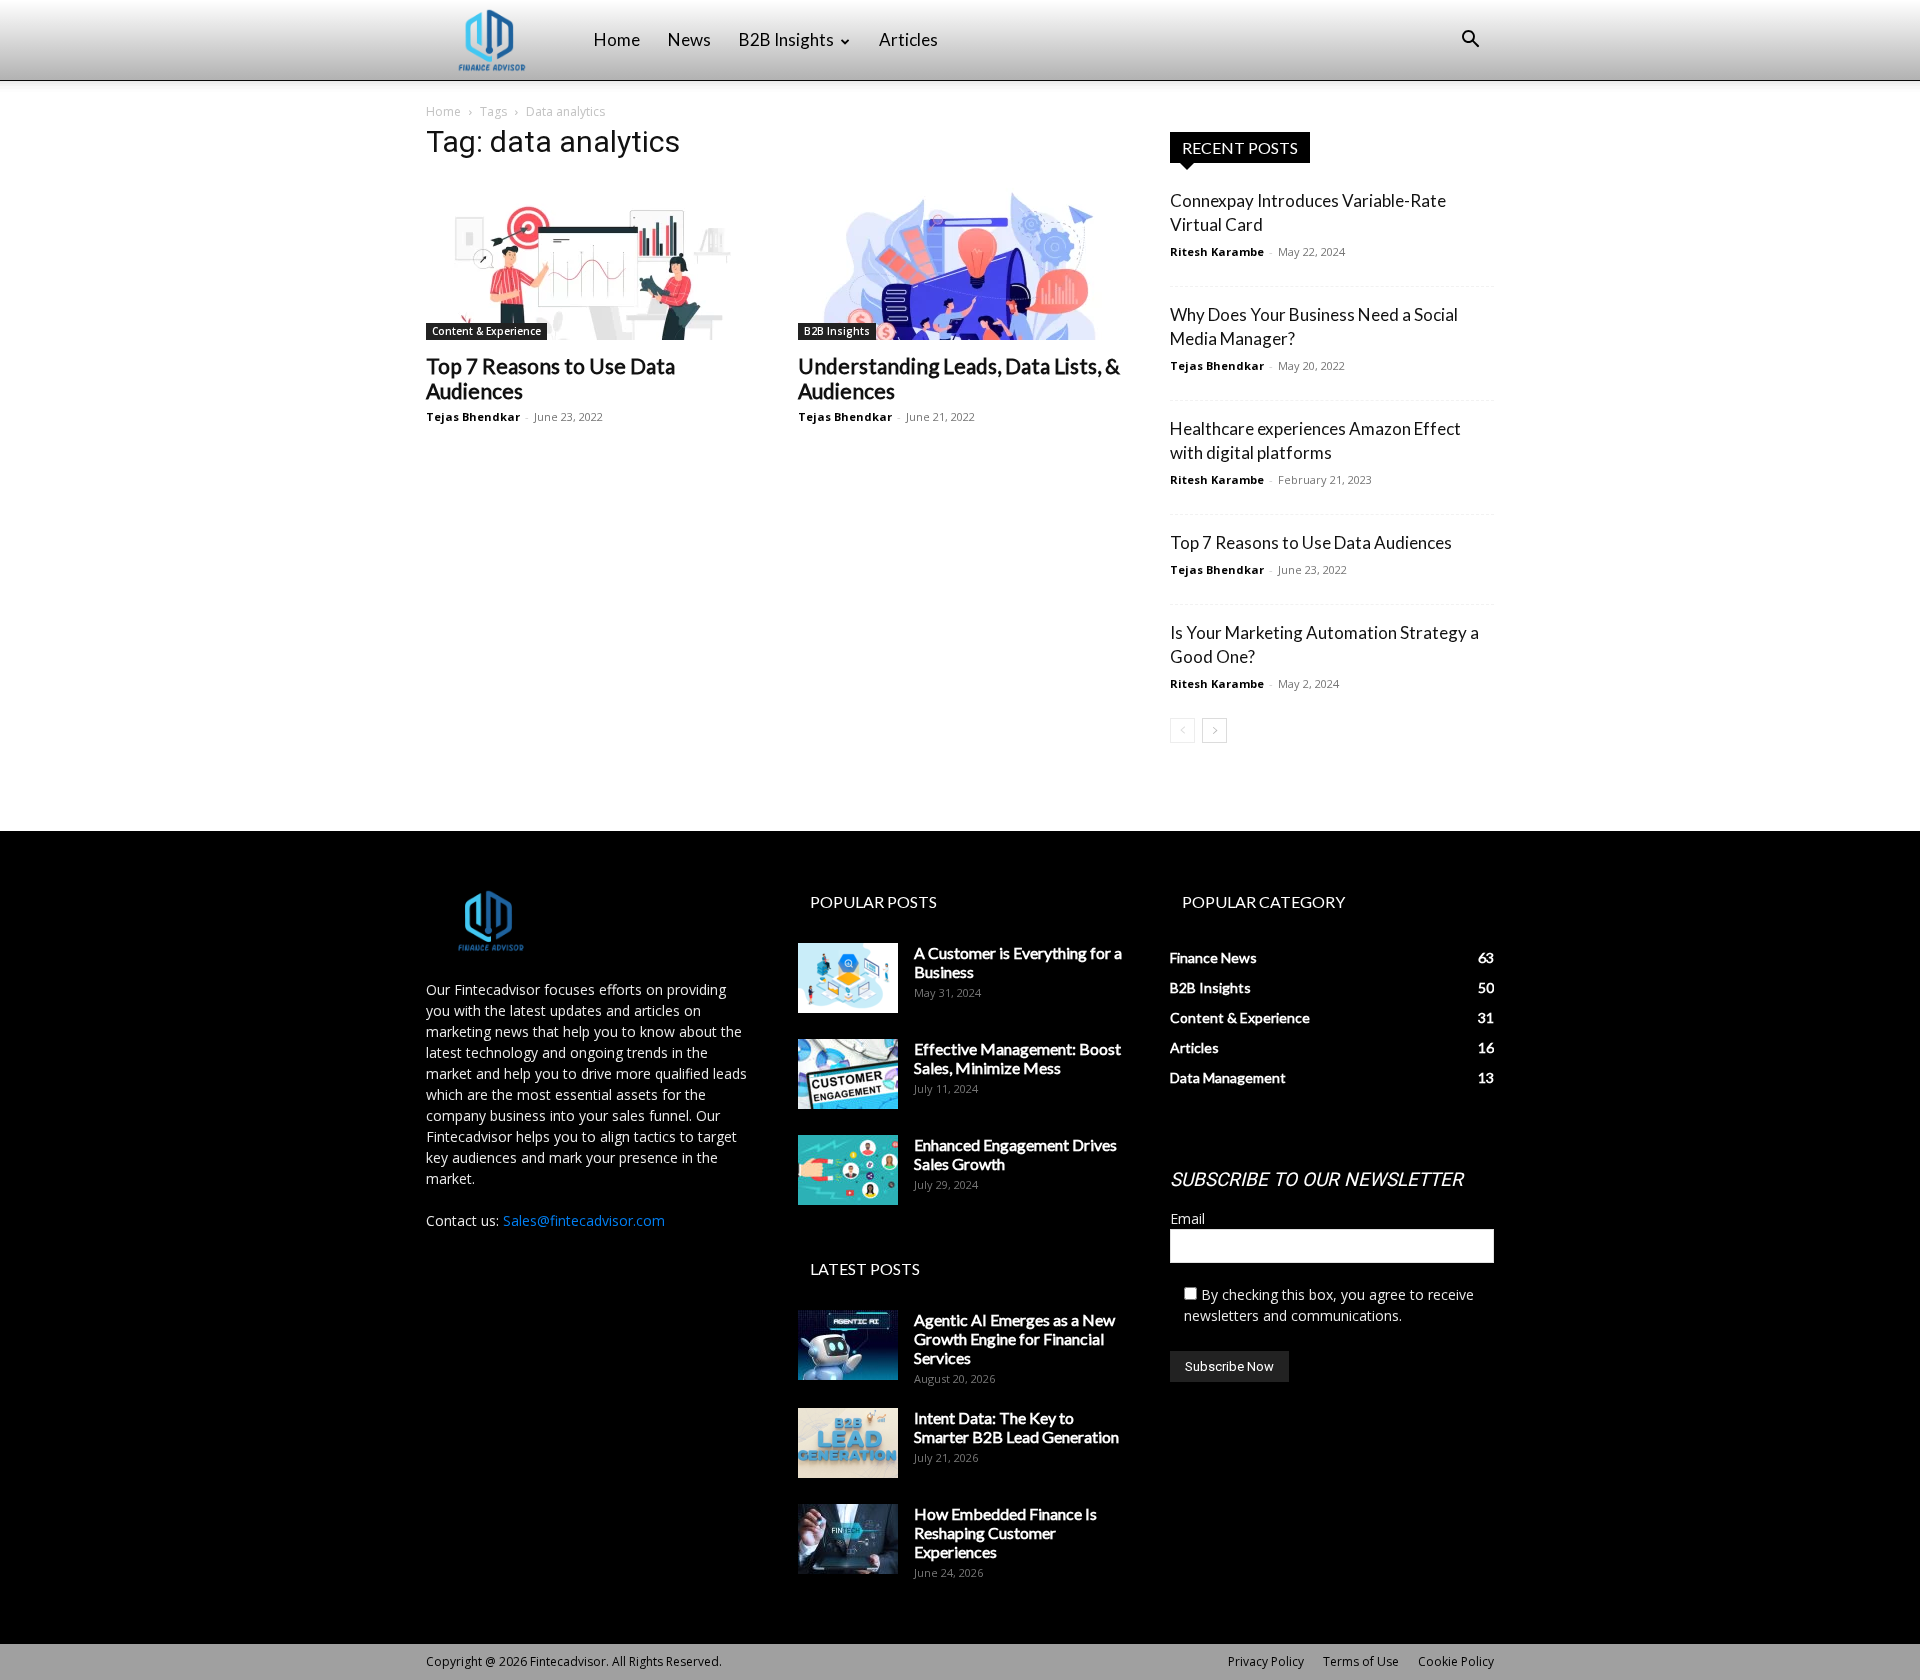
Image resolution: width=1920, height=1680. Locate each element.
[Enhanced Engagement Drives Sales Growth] (848, 1170)
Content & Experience (486, 331)
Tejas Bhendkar (473, 416)
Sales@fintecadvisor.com (584, 1220)
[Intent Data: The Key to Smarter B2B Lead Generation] (848, 1443)
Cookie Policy (1456, 1661)
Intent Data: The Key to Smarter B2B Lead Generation (1016, 1427)
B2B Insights (786, 39)
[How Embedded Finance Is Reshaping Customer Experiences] (848, 1539)
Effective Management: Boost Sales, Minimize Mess (1017, 1058)
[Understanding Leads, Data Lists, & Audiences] (960, 260)
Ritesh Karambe (1217, 251)
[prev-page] (1182, 730)
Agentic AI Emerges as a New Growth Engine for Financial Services (1014, 1338)
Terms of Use (1361, 1661)
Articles (908, 39)
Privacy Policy (1266, 1661)
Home (617, 39)
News (689, 39)
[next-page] (1214, 730)
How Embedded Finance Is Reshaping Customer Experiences (1005, 1532)
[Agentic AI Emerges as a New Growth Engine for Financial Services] (848, 1345)
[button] (1470, 41)
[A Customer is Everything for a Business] (848, 978)
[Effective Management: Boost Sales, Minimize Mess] (848, 1074)
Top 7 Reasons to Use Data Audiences (1311, 542)
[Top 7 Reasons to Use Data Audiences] (588, 260)
